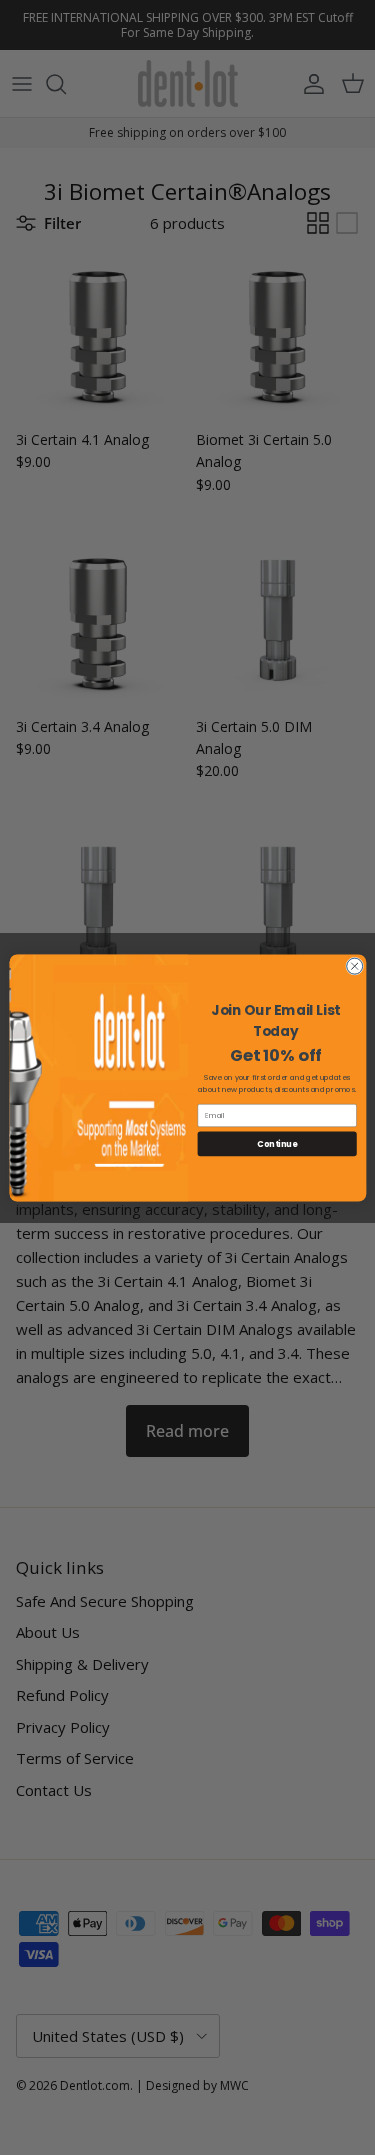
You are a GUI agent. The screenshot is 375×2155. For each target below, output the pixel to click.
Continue (277, 1142)
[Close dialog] (354, 966)
